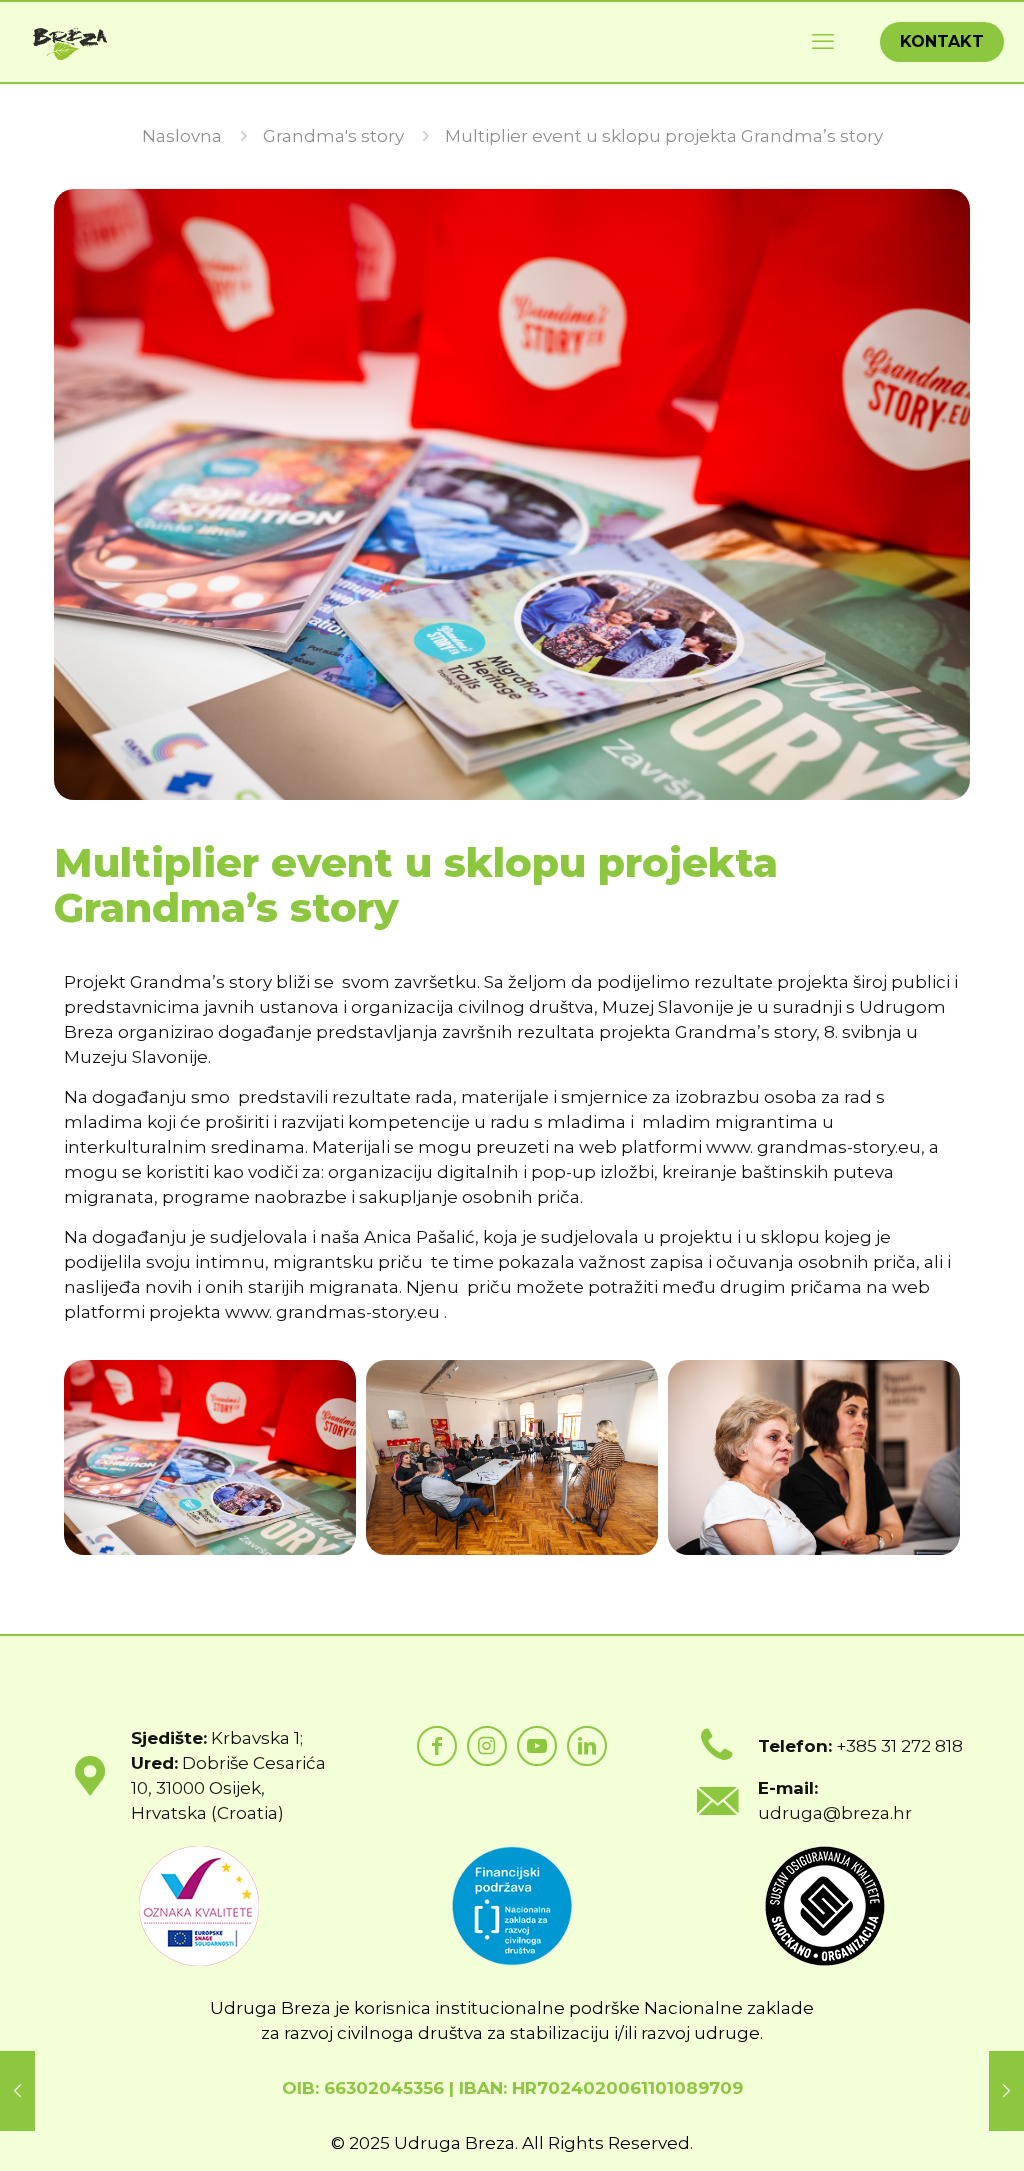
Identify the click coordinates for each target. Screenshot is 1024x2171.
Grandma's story (333, 136)
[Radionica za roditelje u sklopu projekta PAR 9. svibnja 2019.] (17, 2091)
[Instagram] (487, 1746)
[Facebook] (437, 1746)
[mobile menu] (823, 42)
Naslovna (182, 136)
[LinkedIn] (587, 1746)
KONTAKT (942, 41)
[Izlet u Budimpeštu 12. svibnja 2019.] (1006, 2091)
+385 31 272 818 (899, 1746)
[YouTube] (537, 1746)
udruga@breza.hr (835, 1813)
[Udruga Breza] (70, 42)
